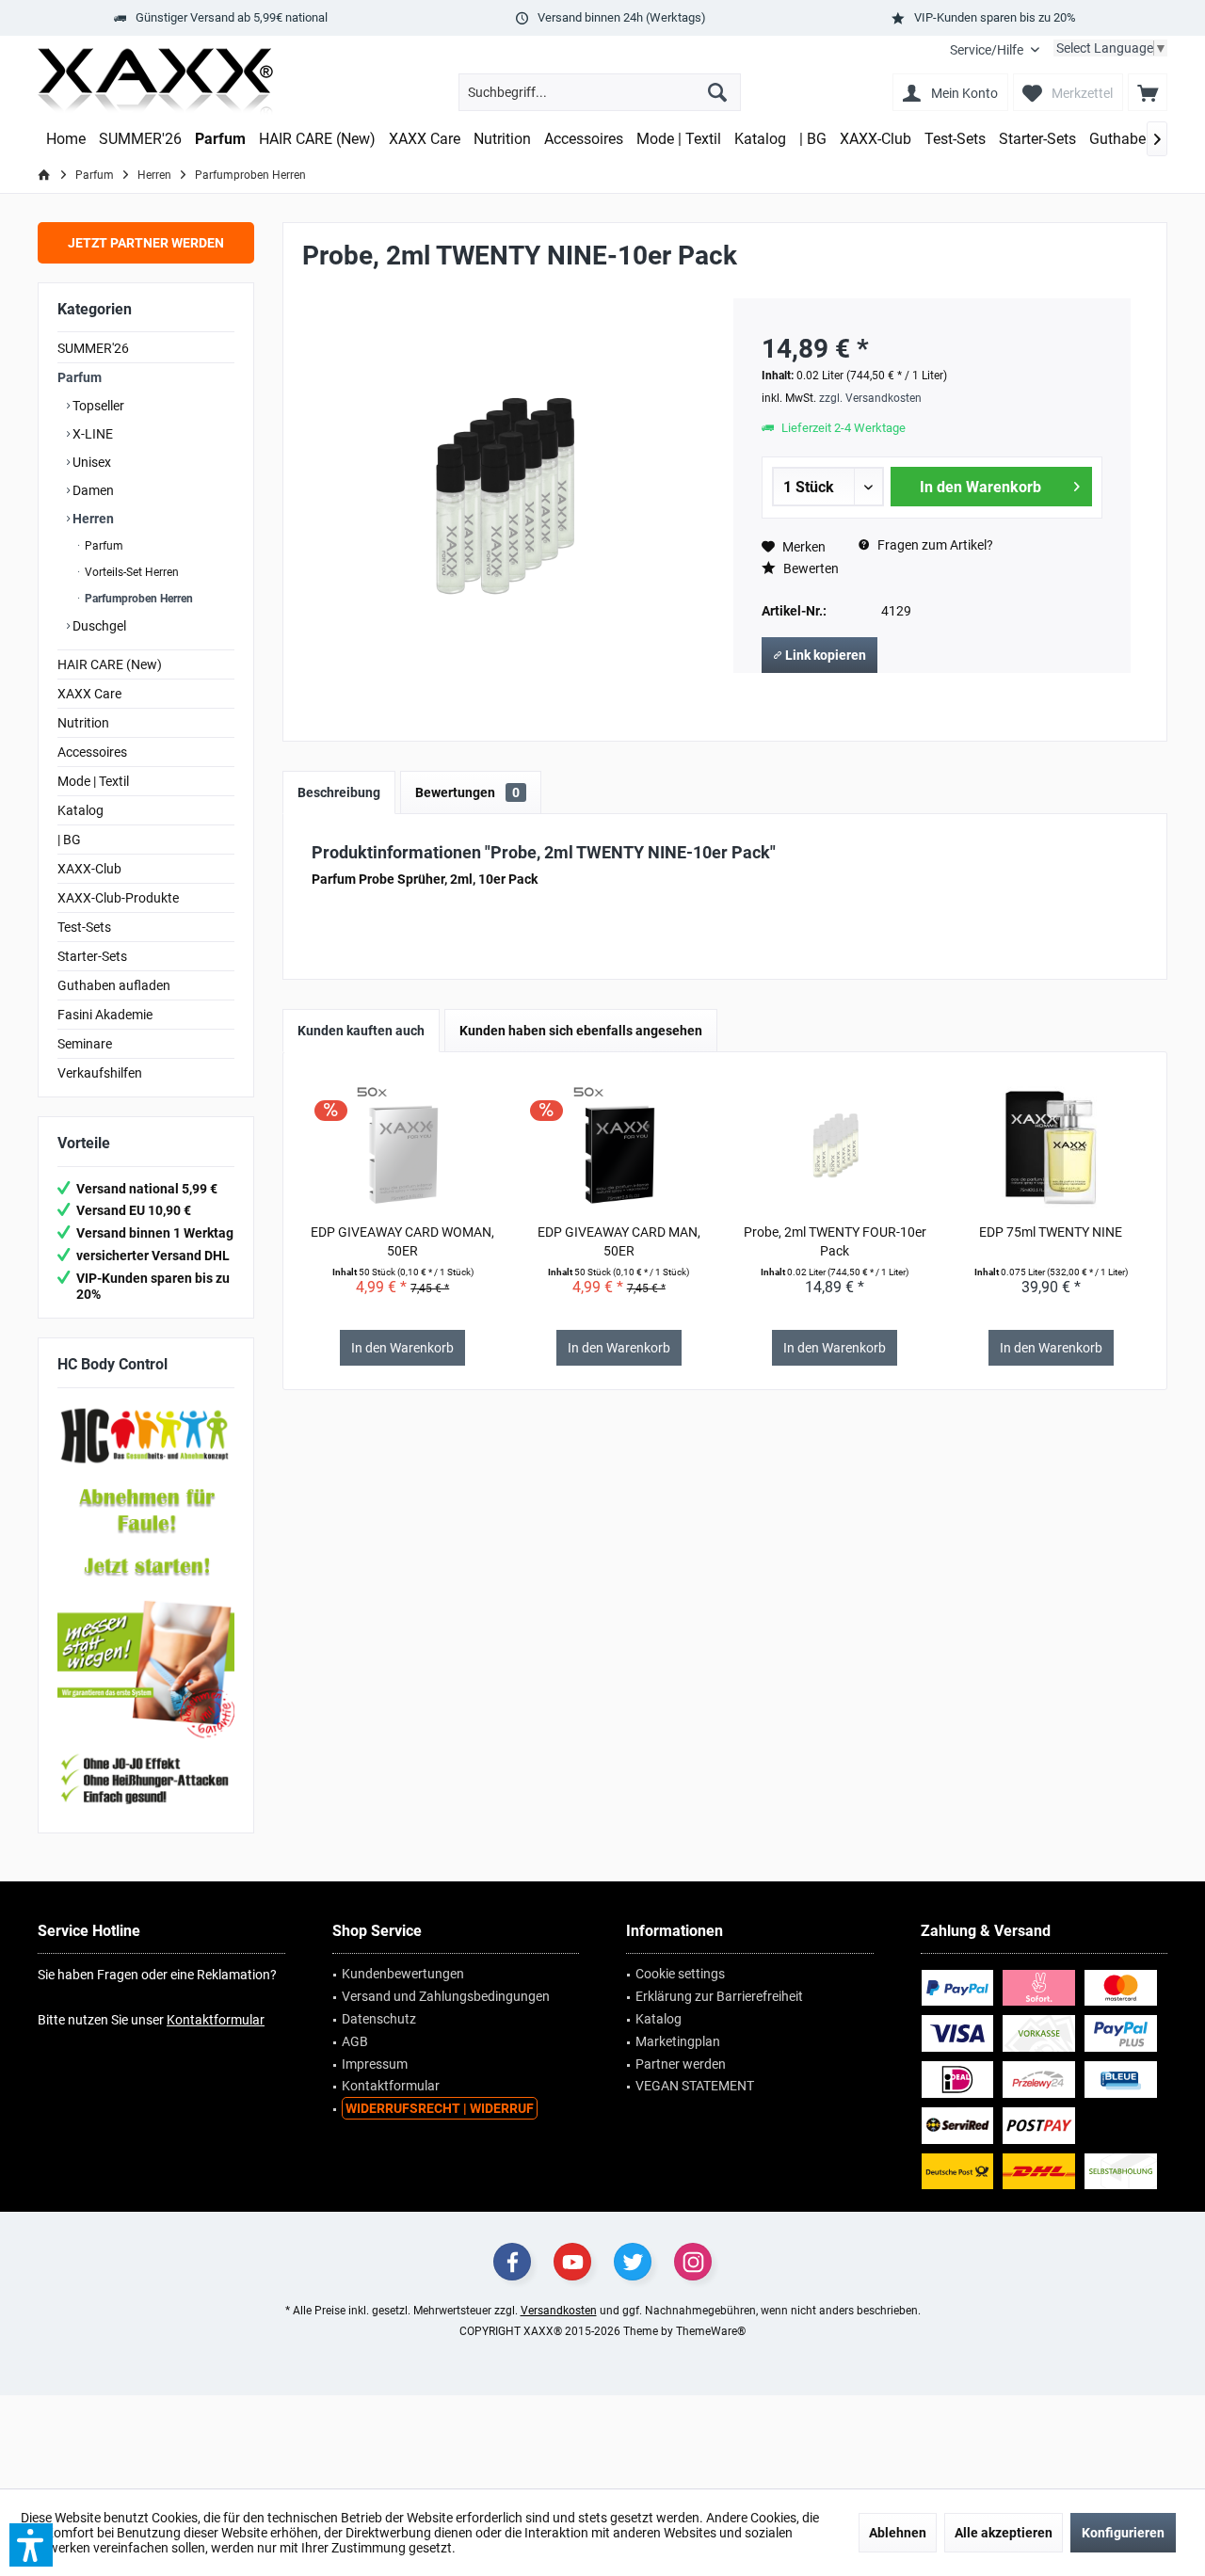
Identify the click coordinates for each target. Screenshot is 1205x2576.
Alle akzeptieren (1004, 2533)
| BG (69, 840)
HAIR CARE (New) (110, 664)
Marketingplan (678, 2041)
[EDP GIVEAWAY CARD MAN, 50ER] (619, 1147)
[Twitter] (633, 2262)
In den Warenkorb (980, 487)
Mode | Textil (93, 781)
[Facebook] (512, 2262)
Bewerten (810, 568)
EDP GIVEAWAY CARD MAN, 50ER (619, 1241)
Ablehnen (898, 2533)
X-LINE (91, 434)
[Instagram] (693, 2262)
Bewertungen (467, 792)
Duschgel (98, 626)
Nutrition (83, 723)
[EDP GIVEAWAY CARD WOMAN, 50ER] (403, 1147)
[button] (31, 2545)
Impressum (375, 2064)
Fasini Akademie (105, 1015)
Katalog (80, 810)
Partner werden (681, 2064)
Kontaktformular (216, 2020)
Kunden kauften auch (361, 1031)
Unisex (90, 462)
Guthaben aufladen (114, 985)
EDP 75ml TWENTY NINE (1051, 1232)
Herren (92, 519)
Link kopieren (824, 655)
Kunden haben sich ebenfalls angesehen (581, 1031)
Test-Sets (84, 927)
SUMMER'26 (93, 348)
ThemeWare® (711, 2331)
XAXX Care (89, 694)
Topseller (97, 406)
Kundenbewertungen (403, 1974)
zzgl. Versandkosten (870, 398)
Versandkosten (559, 2311)
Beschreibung (339, 792)
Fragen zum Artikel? (934, 545)
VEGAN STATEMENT (695, 2086)
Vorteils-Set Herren (130, 572)
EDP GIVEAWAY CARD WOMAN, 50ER (402, 1241)
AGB (355, 2041)
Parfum (80, 377)
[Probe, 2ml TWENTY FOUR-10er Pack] (835, 1147)
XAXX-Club (89, 869)
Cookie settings (680, 1974)
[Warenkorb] (1148, 92)
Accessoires (92, 752)
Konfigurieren (1123, 2533)
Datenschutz (379, 2019)
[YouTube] (572, 2262)
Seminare (85, 1044)
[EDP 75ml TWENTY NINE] (1051, 1147)
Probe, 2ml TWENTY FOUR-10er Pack (835, 1241)
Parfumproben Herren (137, 599)
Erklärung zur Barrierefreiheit (719, 1996)
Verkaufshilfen (100, 1073)
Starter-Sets (92, 956)
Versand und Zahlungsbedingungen (446, 1996)
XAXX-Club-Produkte (118, 898)
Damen (92, 490)
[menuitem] (995, 50)
